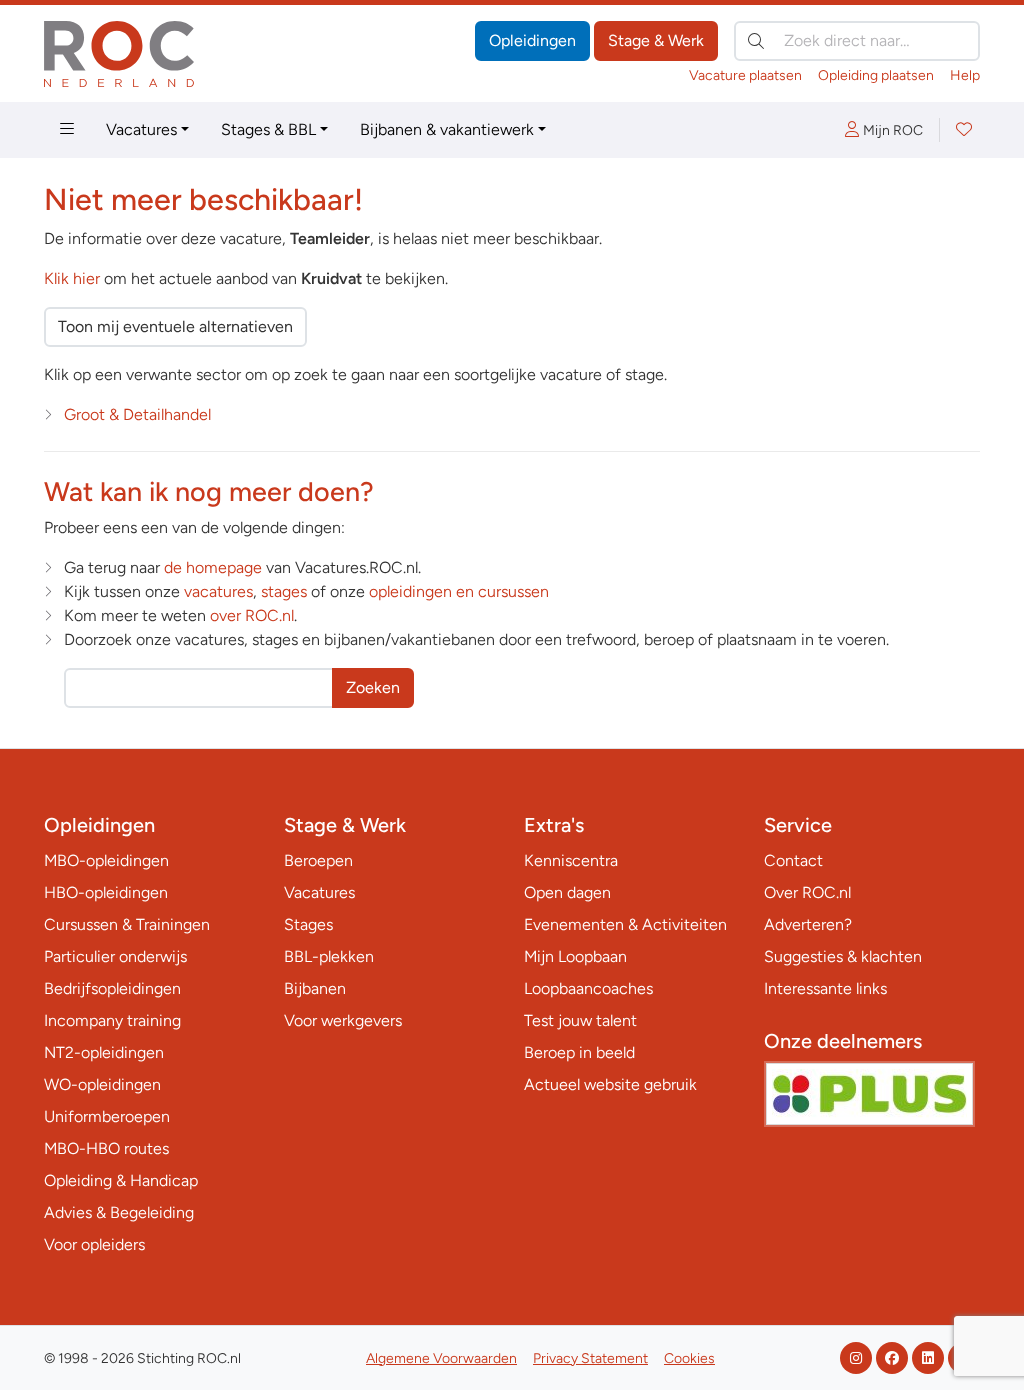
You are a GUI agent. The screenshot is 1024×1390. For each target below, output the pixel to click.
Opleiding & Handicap (121, 1180)
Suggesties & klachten (843, 956)
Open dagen (567, 892)
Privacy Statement (590, 1358)
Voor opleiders (94, 1244)
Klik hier (72, 278)
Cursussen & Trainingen (127, 924)
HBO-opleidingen (106, 892)
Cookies (689, 1358)
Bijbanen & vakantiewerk (447, 129)
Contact (793, 860)
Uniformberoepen (107, 1116)
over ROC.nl (252, 615)
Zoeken (373, 687)
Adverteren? (808, 924)
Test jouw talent (580, 1020)
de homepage (213, 567)
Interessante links (825, 988)
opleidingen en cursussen (459, 591)
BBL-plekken (329, 956)
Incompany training (112, 1020)
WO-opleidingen (102, 1084)
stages (284, 591)
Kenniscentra (571, 860)
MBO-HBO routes (106, 1148)
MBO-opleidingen (106, 860)
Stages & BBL (268, 129)
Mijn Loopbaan (575, 956)
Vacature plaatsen (745, 75)
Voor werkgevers (343, 1020)
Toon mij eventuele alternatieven (175, 326)
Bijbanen (315, 988)
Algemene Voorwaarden (441, 1358)
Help (965, 75)
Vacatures (141, 129)
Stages (308, 924)
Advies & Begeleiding (119, 1212)
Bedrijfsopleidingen (112, 988)
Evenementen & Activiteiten (625, 924)
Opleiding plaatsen (876, 75)
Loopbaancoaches (588, 988)
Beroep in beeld (579, 1052)
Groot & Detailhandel (137, 414)
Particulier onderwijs (115, 956)
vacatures (218, 591)
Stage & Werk (656, 40)
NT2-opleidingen (104, 1052)
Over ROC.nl (807, 892)
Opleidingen (532, 40)
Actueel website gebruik (610, 1084)
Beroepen (318, 860)
